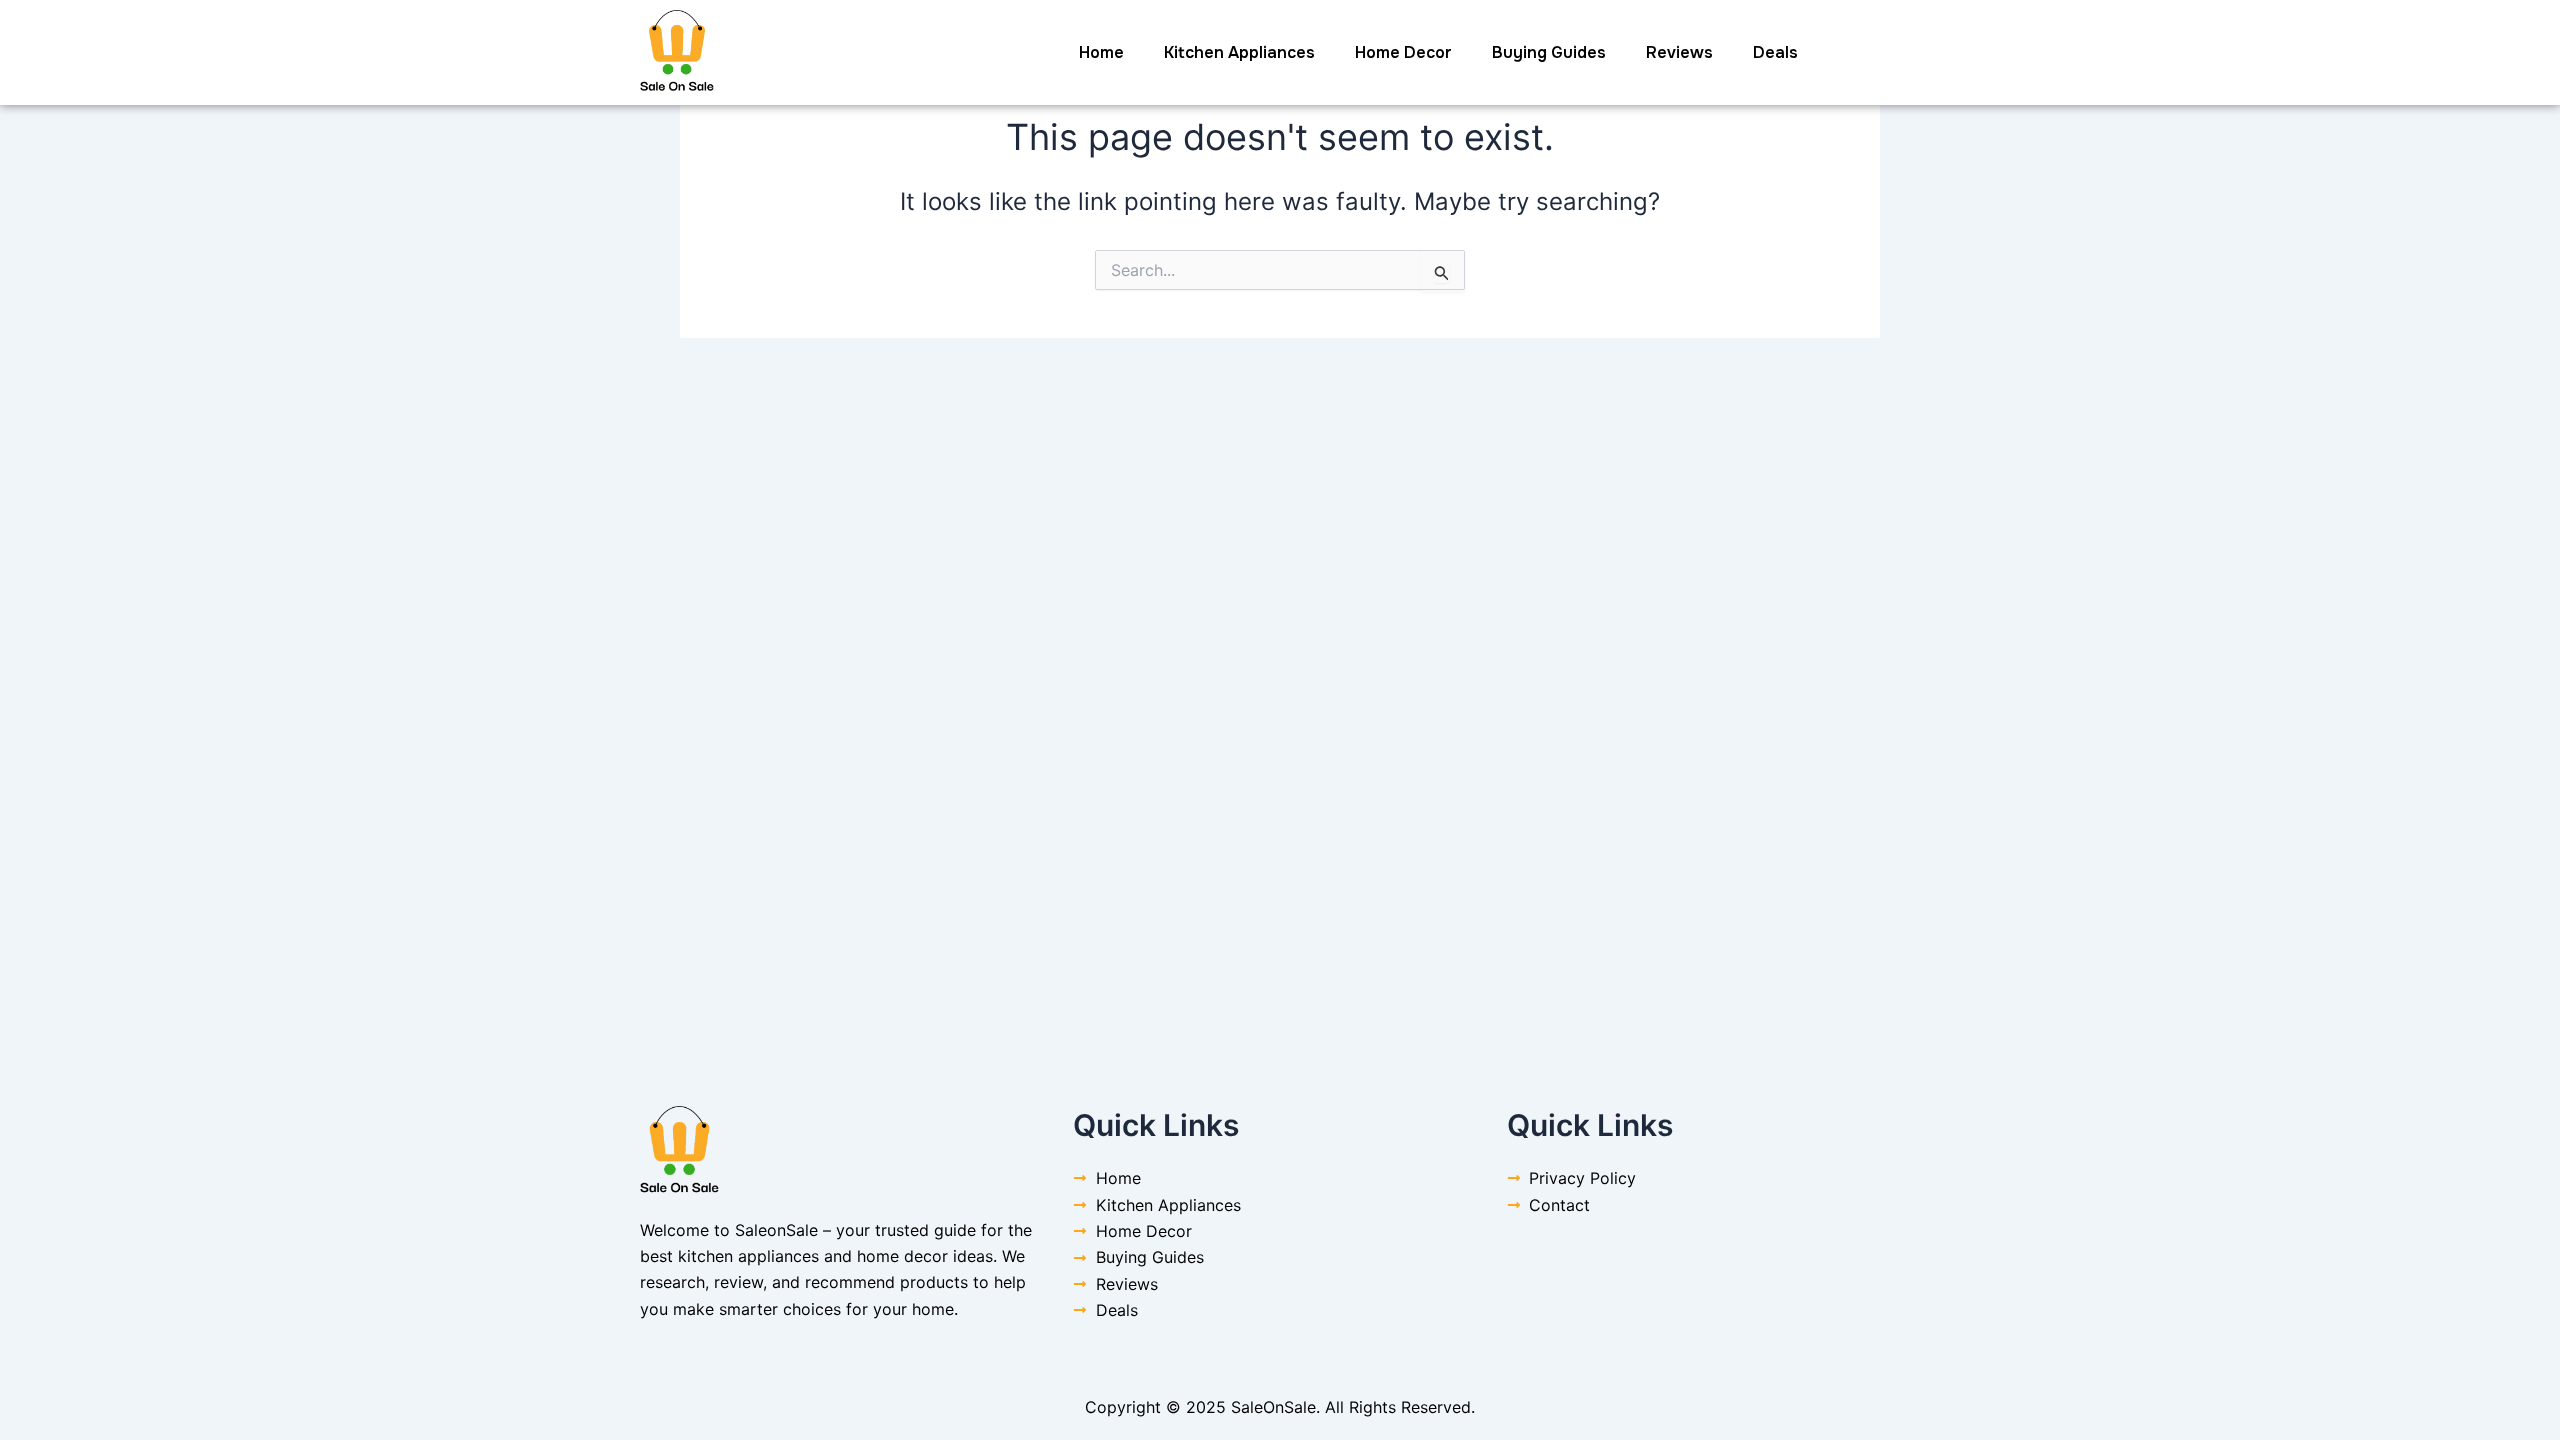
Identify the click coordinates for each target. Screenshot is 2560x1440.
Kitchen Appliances (1239, 52)
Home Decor (1403, 52)
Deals (1775, 52)
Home (1101, 52)
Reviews (1679, 52)
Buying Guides (1549, 52)
